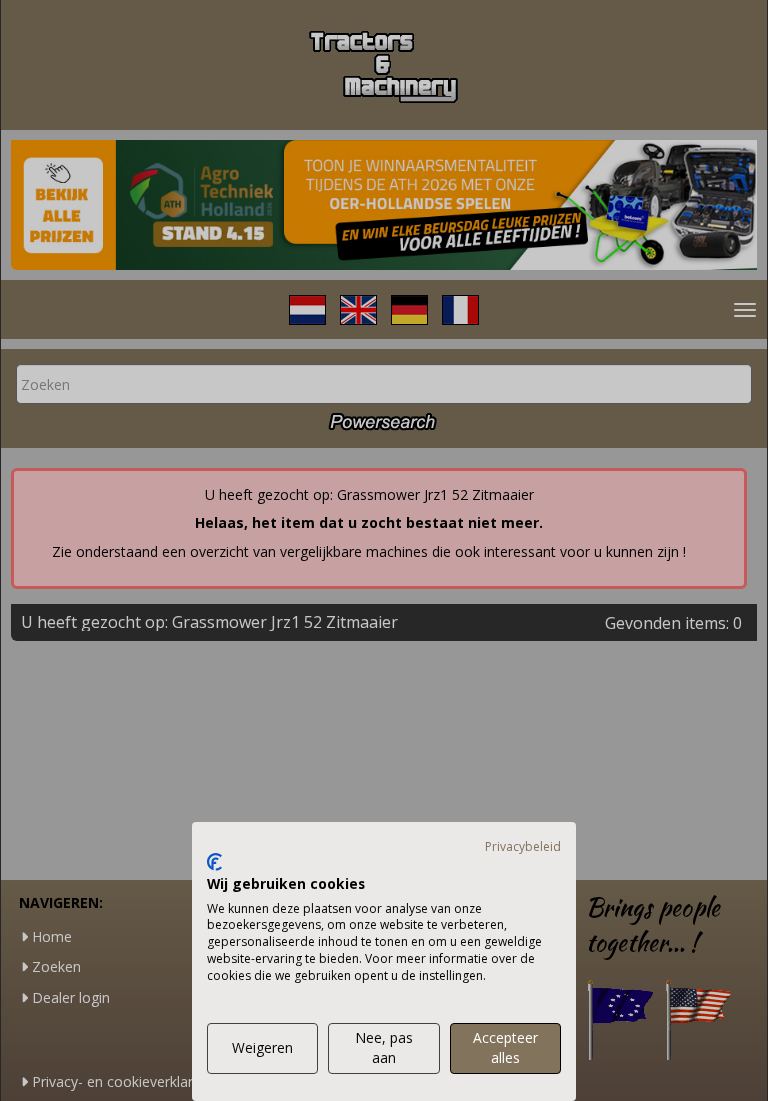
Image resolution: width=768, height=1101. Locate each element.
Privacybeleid (523, 846)
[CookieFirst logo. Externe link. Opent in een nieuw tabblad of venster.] (214, 862)
